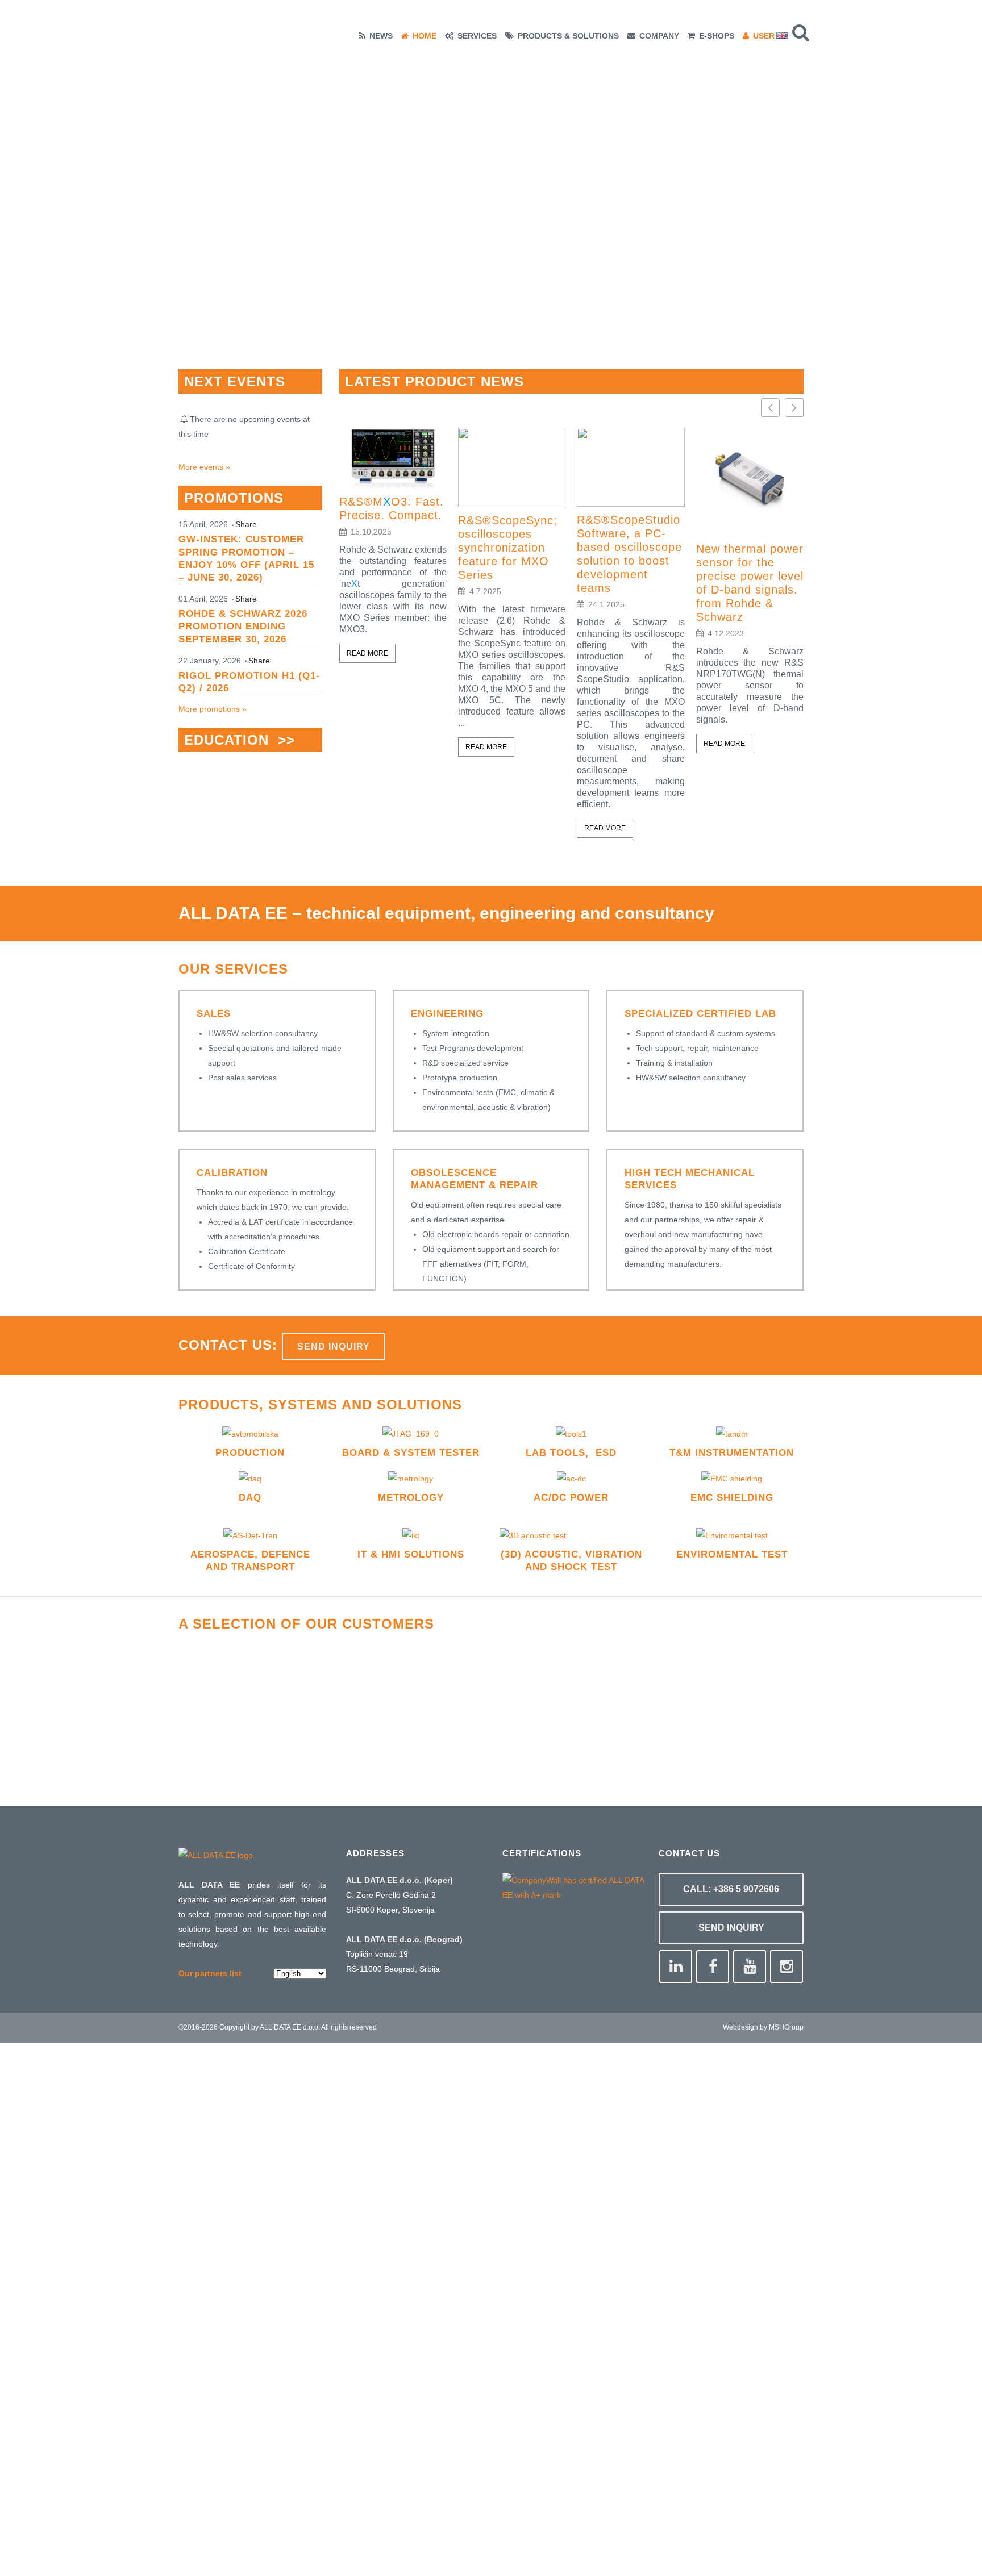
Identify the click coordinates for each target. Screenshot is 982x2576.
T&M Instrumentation (732, 1453)
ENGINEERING (447, 1014)
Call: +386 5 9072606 (731, 1889)
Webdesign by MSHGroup (763, 2027)
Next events (235, 381)
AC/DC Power (571, 1498)
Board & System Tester (411, 1453)
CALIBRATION (232, 1173)
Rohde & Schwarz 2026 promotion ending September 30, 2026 (243, 626)
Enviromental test (732, 1554)
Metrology (411, 1498)
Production (250, 1453)
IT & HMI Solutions (411, 1554)
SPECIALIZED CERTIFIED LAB (700, 1014)
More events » (204, 467)
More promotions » (213, 709)
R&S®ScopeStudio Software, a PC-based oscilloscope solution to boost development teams (629, 554)
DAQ (250, 1498)
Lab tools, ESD (571, 1453)
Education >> (240, 740)
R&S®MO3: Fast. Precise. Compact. (392, 508)
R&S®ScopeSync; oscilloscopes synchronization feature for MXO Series (508, 548)
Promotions (234, 498)
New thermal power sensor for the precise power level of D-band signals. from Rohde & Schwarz (750, 583)
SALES (214, 1014)
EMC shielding (732, 1498)
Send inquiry (334, 1347)
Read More (367, 653)
